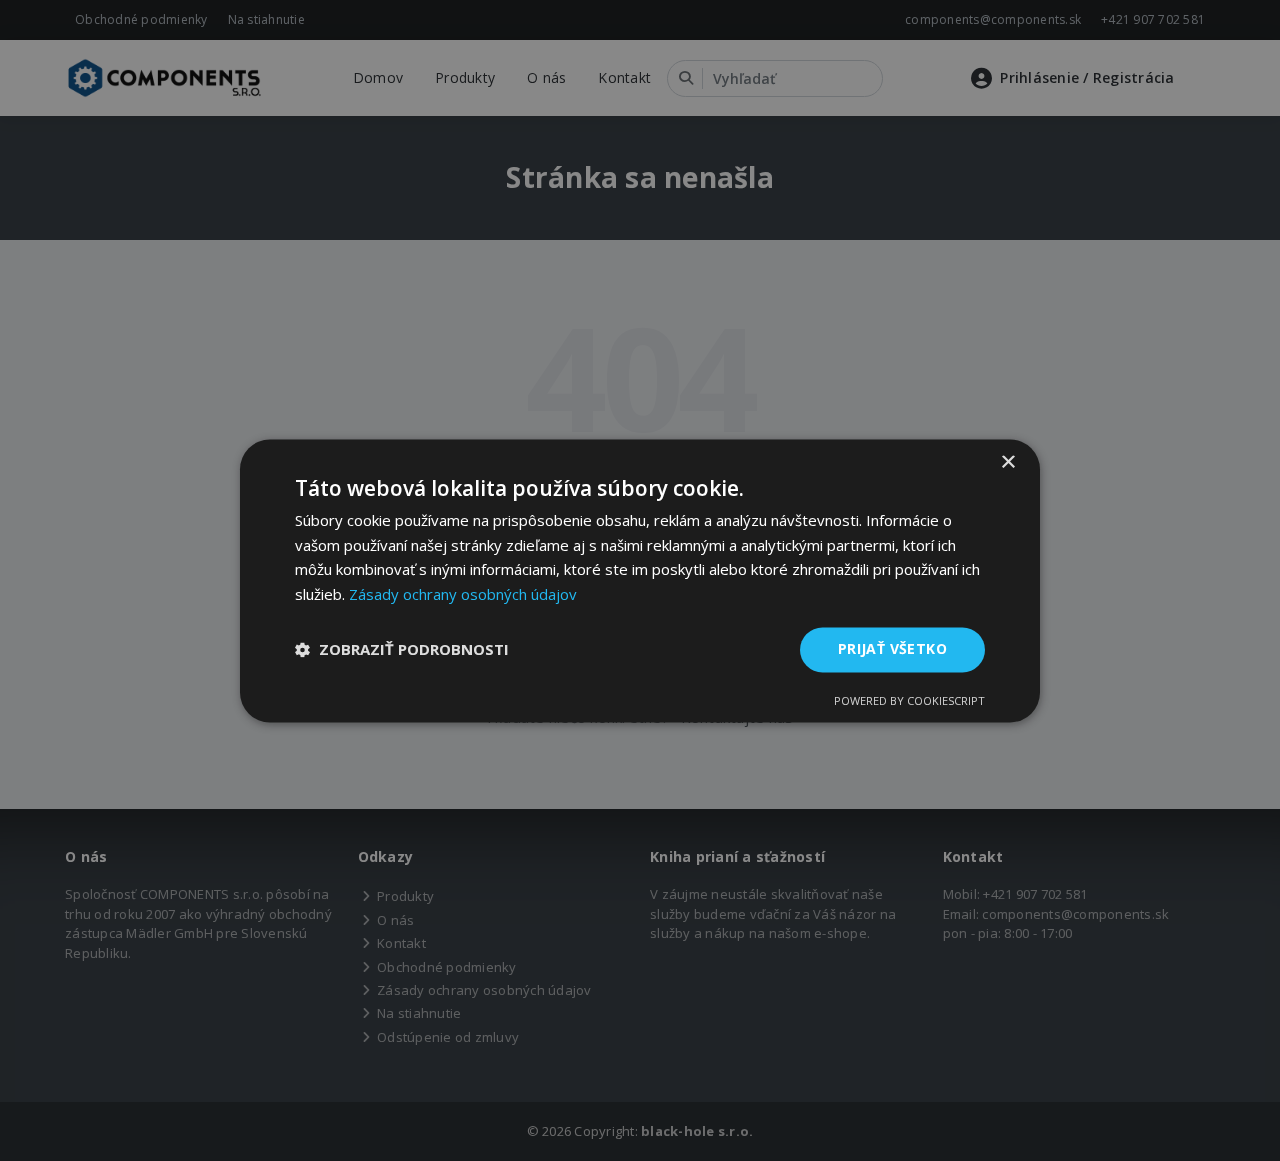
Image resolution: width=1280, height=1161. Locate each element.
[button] (402, 650)
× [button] (1007, 462)
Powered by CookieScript (909, 700)
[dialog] (640, 580)
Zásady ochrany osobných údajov (463, 595)
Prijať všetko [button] (892, 648)
